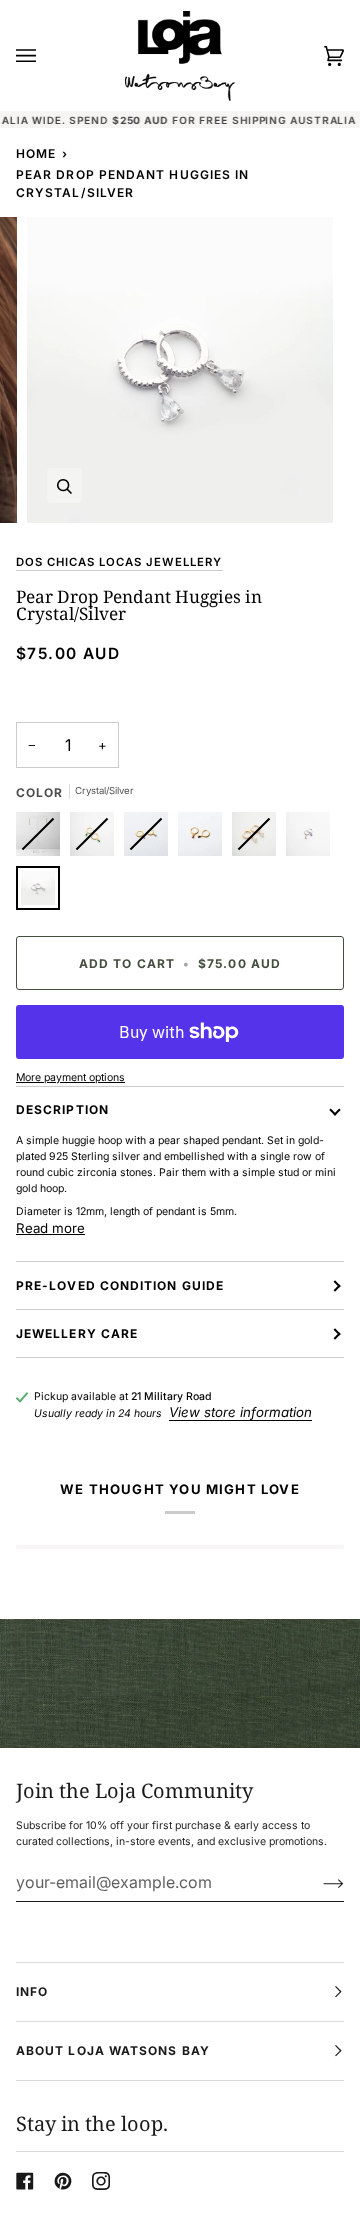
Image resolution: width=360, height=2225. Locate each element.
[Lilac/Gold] (151, 839)
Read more (50, 1228)
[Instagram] (101, 2181)
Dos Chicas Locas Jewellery (119, 562)
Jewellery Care (77, 1333)
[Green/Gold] (97, 839)
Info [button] (32, 1991)
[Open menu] (46, 55)
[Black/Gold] (205, 839)
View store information (240, 1412)
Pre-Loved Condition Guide (120, 1285)
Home (36, 153)
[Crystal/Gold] (259, 839)
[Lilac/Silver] (313, 839)
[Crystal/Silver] (38, 893)
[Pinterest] (63, 2181)
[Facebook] (25, 2181)
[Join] (317, 1882)
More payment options (70, 1077)
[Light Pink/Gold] (43, 839)
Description (62, 1109)
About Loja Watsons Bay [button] (113, 2050)
